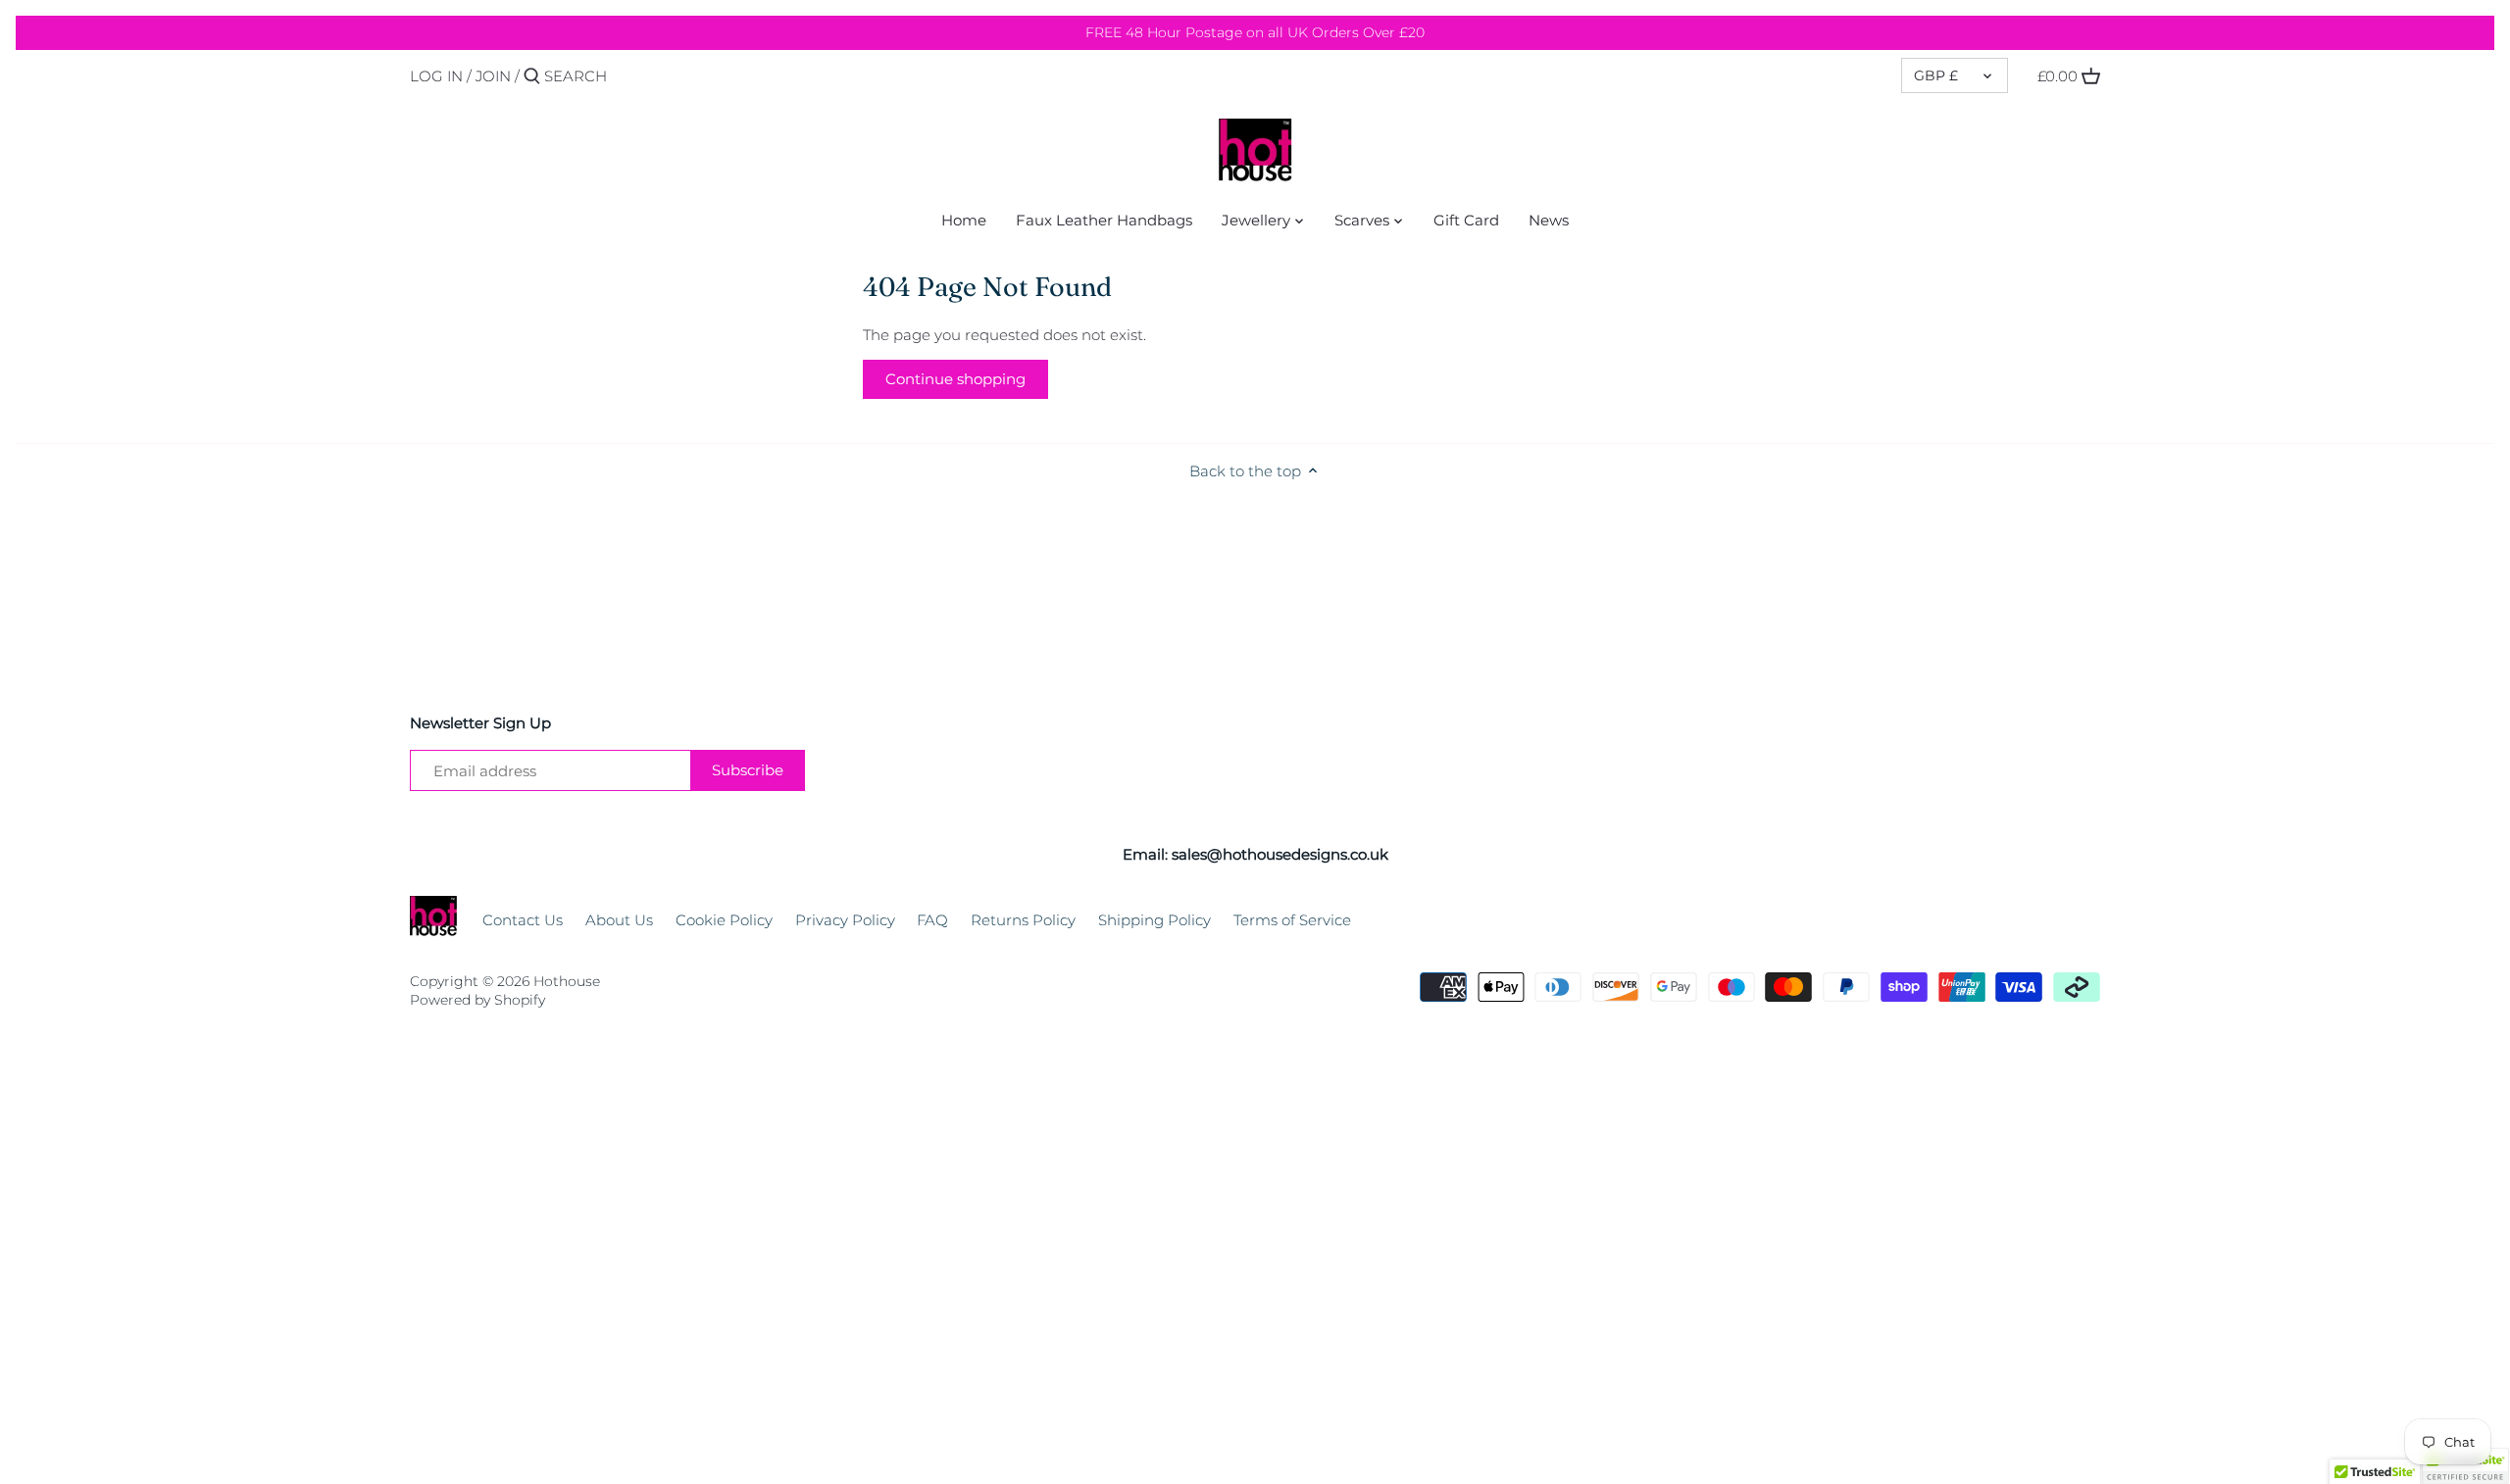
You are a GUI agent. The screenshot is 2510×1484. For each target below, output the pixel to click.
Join (493, 76)
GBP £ (1936, 75)
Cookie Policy (724, 920)
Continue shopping (955, 379)
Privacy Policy (845, 920)
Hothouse (567, 981)
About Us (619, 920)
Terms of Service (1292, 920)
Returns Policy (1023, 920)
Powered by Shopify (477, 1000)
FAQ (932, 920)
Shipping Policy (1155, 920)
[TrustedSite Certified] (2465, 1466)
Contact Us (523, 920)
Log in (436, 76)
